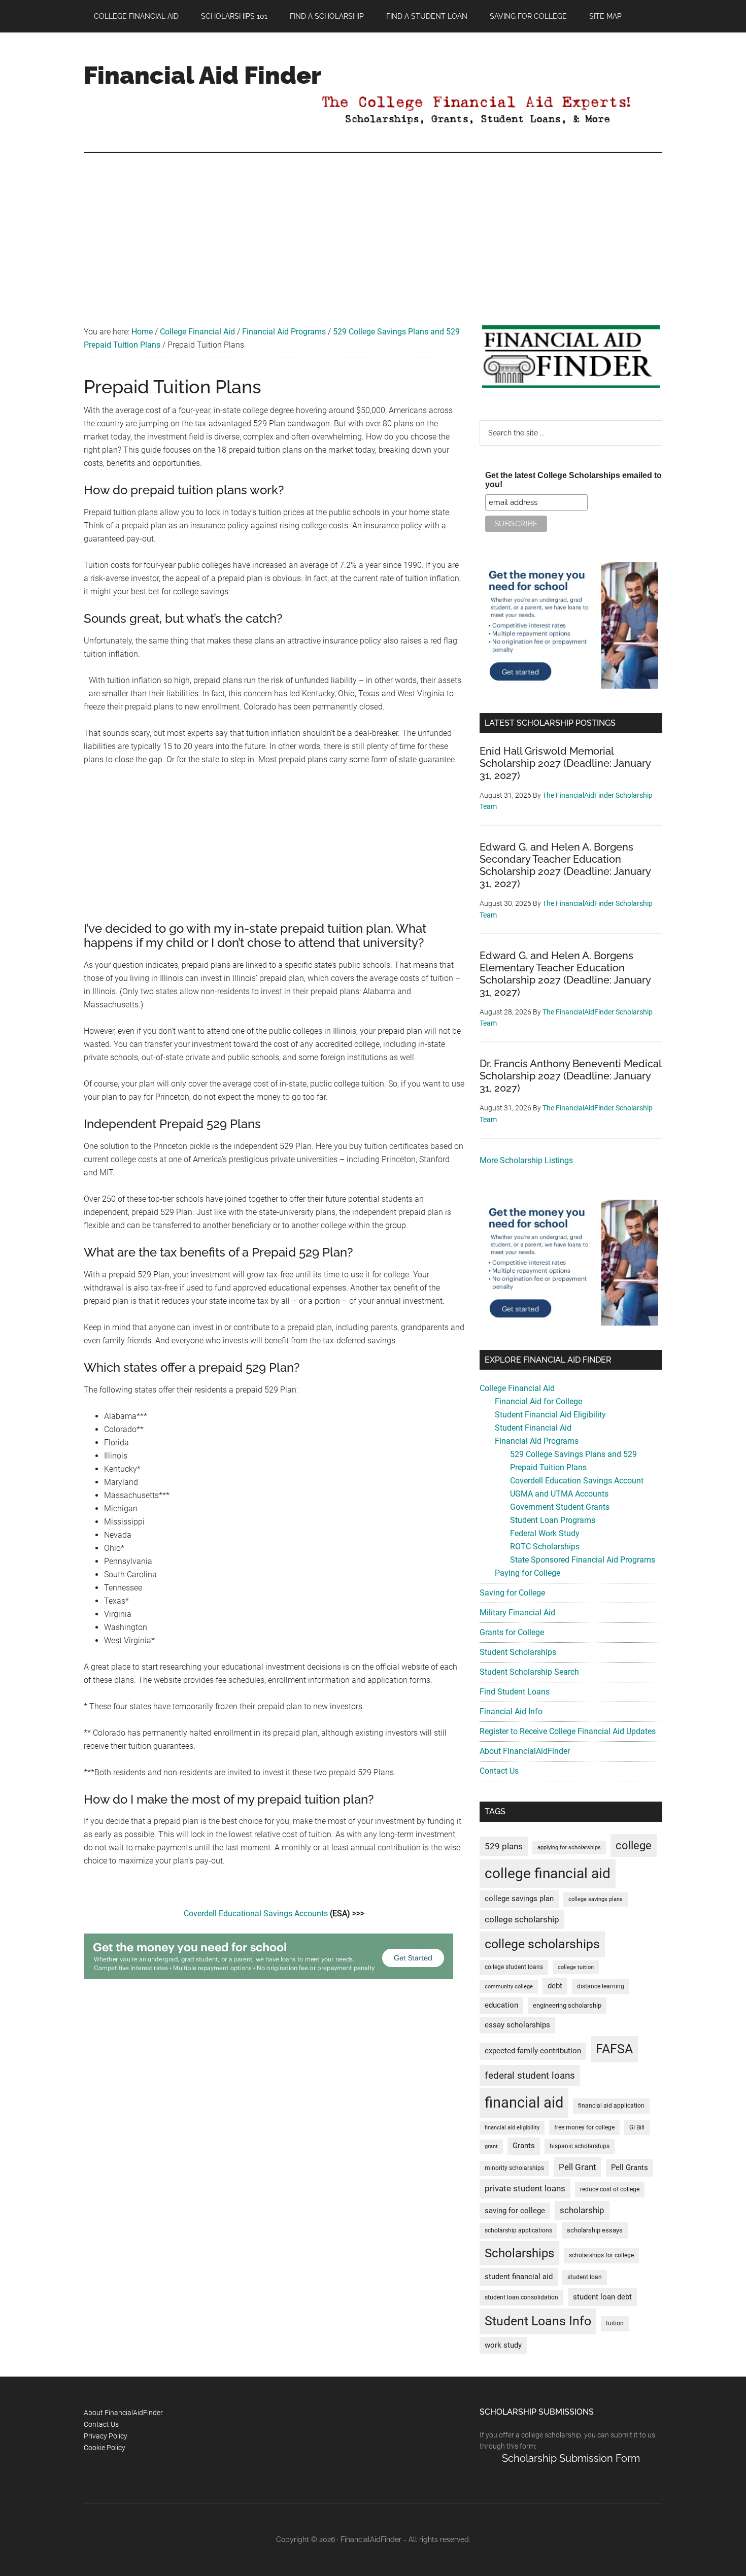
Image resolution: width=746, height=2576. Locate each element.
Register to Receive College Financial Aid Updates (568, 1731)
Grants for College (512, 1632)
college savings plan (519, 1899)
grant (491, 2146)
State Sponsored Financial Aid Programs (583, 1560)
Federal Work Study (545, 1533)
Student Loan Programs (553, 1520)
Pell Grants (630, 2168)
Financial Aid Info (511, 1711)
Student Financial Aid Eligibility (550, 1415)
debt (555, 1986)
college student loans (514, 1967)
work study (503, 2345)
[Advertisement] (373, 229)
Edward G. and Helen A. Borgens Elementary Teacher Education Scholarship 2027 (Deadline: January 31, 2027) (565, 974)
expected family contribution (533, 2051)
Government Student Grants (560, 1507)
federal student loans (530, 2075)
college (634, 1845)
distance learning (601, 1986)
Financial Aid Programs (537, 1441)
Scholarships (519, 2253)
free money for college (584, 2127)
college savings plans (596, 1899)
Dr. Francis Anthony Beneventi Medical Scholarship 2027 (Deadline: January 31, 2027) (570, 1076)
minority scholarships (514, 2168)
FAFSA (614, 2049)
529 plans (504, 1846)
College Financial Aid (517, 1388)
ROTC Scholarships (545, 1547)
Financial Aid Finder (202, 75)
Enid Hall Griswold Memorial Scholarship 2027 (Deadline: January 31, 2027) (565, 763)
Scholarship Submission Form (571, 2458)
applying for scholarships (569, 1848)
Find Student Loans (515, 1692)
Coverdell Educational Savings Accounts (256, 1913)
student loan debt (602, 2297)
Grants (524, 2146)
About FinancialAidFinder (525, 1751)
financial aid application (611, 2106)
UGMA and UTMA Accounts (559, 1494)
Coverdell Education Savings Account (577, 1481)
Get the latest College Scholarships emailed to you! (573, 480)
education (501, 2005)
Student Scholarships (518, 1652)
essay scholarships (517, 2025)
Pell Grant (578, 2167)
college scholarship (522, 1919)
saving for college (515, 2211)
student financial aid (519, 2277)
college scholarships (542, 1944)
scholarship (582, 2210)
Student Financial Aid (533, 1428)
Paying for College (528, 1573)
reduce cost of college (610, 2189)
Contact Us (499, 1771)
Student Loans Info (538, 2321)
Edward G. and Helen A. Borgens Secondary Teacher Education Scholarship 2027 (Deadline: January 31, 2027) (565, 865)
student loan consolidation (521, 2297)
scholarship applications (518, 2230)
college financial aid (548, 1873)
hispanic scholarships (580, 2146)
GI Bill (637, 2127)
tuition (615, 2323)
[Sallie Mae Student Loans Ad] (268, 1976)
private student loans (525, 2188)
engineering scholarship (567, 2005)
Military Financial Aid (517, 1613)
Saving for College (512, 1593)
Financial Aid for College (538, 1401)
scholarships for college (601, 2255)
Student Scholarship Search (529, 1672)
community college (509, 1987)
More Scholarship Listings (526, 1160)
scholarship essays (595, 2230)
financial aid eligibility (512, 2128)
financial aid (524, 2103)
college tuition (576, 1967)
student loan (585, 2277)
